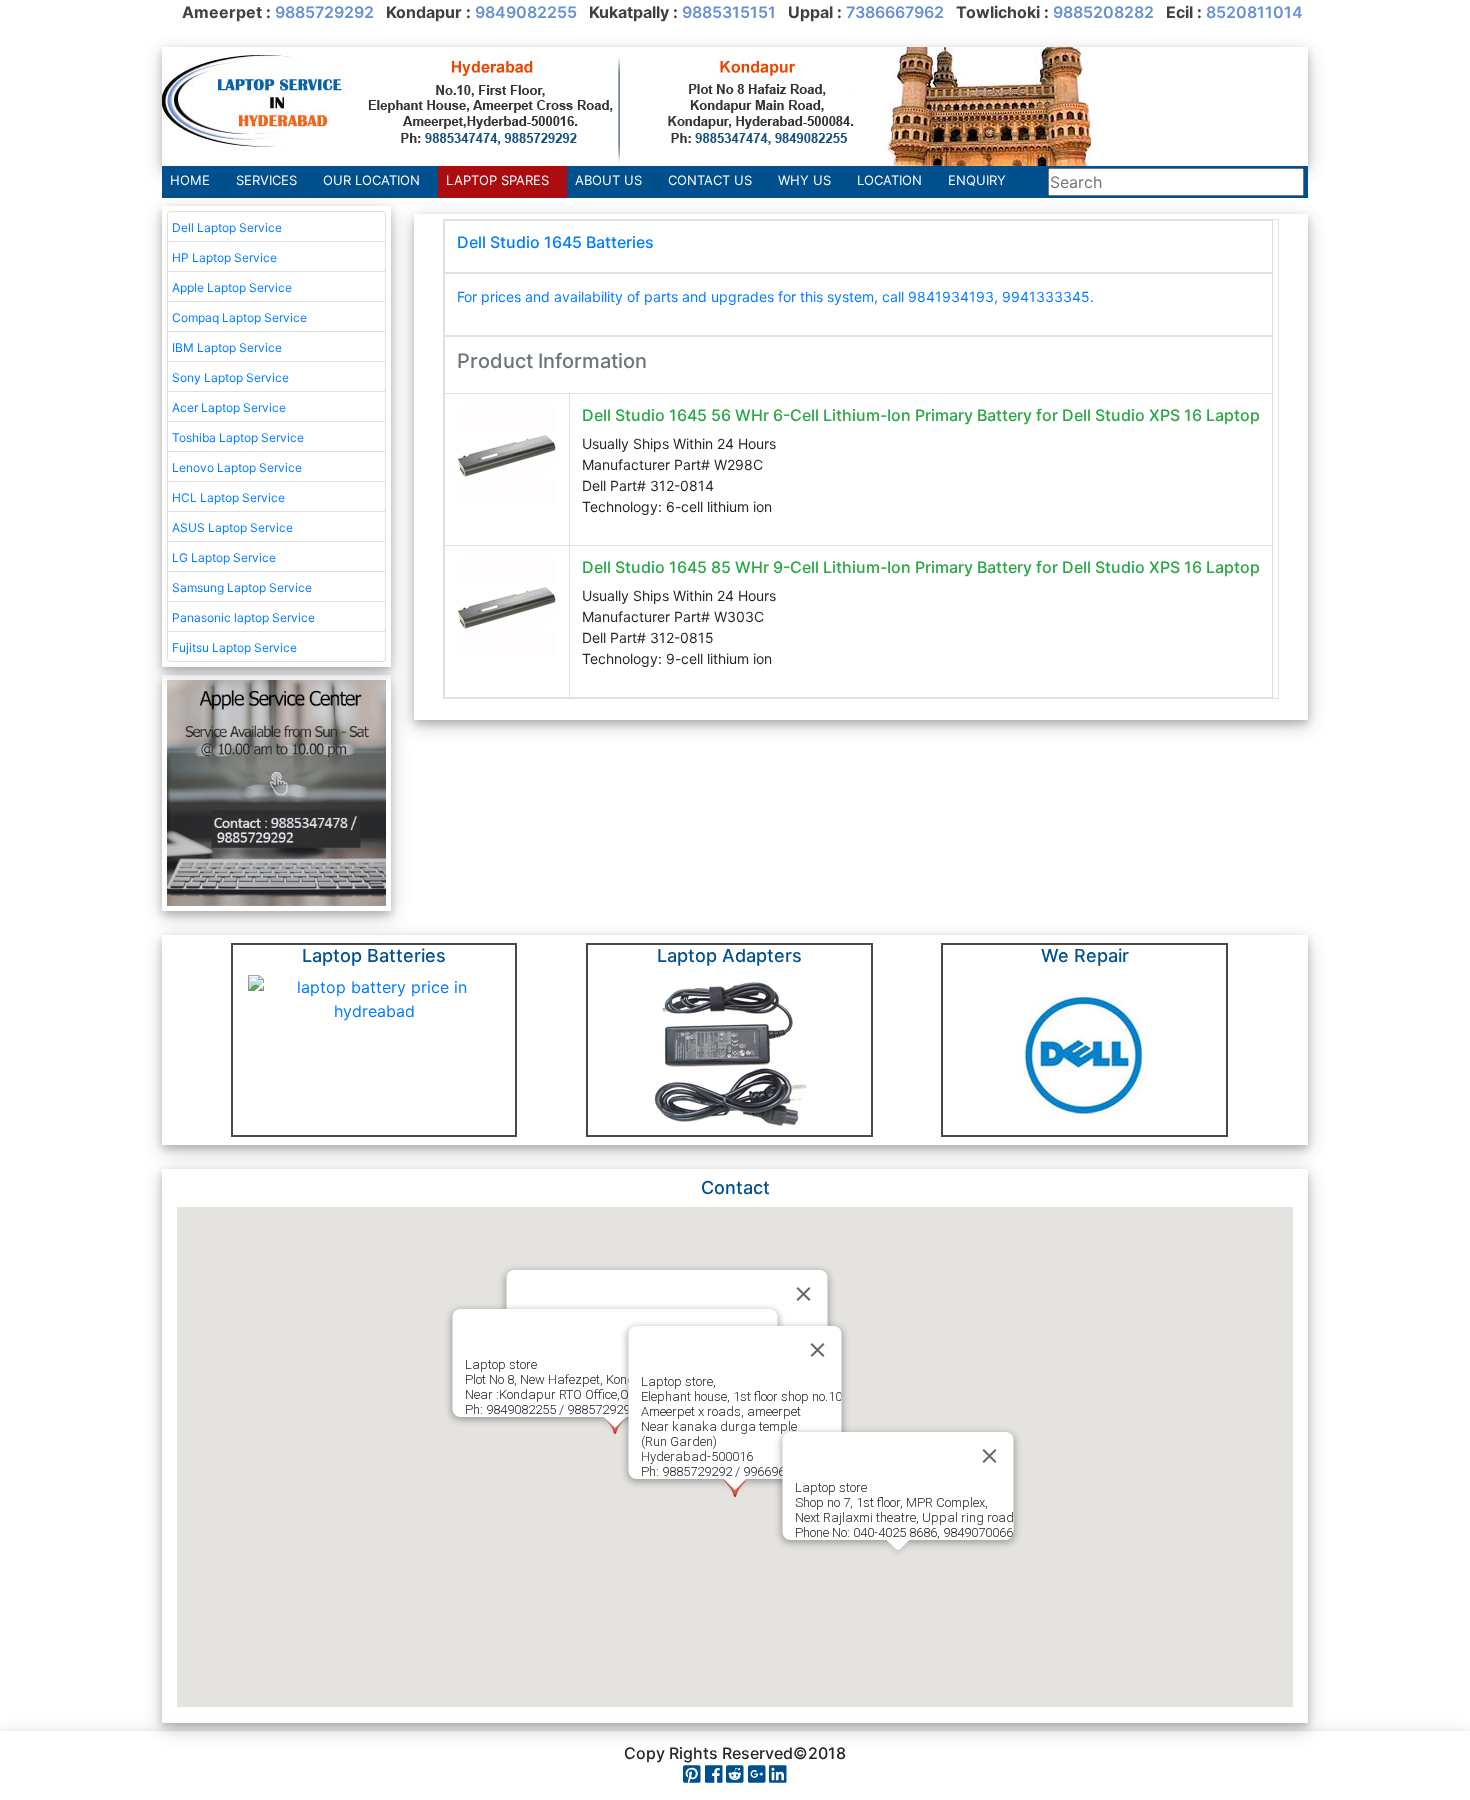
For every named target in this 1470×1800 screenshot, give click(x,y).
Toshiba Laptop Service (238, 437)
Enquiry (977, 180)
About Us (608, 180)
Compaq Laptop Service (239, 317)
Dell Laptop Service (227, 227)
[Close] (818, 1350)
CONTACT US (710, 180)
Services (266, 180)
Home (190, 180)
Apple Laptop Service (232, 287)
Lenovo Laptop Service (237, 467)
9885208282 (1103, 12)
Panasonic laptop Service (243, 617)
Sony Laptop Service (230, 377)
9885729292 (324, 12)
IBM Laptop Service (227, 347)
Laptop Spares (497, 180)
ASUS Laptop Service (232, 527)
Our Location (371, 180)
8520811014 (1254, 12)
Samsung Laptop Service (242, 587)
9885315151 (729, 12)
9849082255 (526, 12)
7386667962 (895, 12)
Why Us (804, 180)
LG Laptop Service (224, 557)
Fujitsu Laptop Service (234, 647)
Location (889, 180)
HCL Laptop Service (228, 497)
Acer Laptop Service (229, 407)
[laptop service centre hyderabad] (626, 105)
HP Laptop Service (224, 257)
